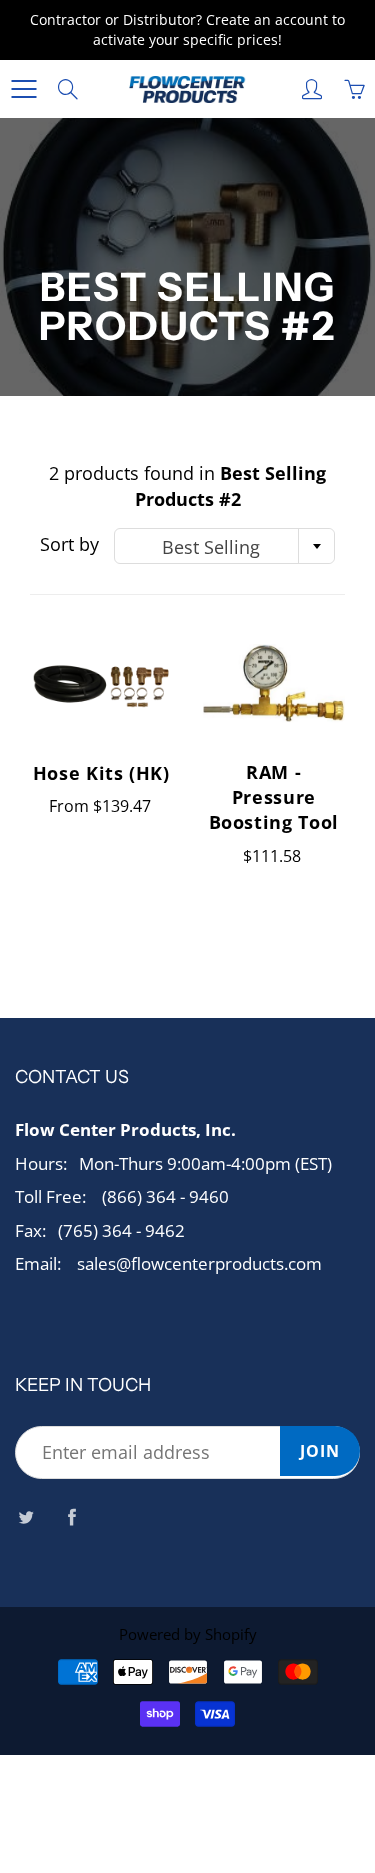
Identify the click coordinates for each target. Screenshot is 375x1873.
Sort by (69, 544)
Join (320, 1451)
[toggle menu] (23, 89)
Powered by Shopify (188, 1634)
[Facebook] (71, 1516)
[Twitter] (25, 1516)
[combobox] (224, 546)
